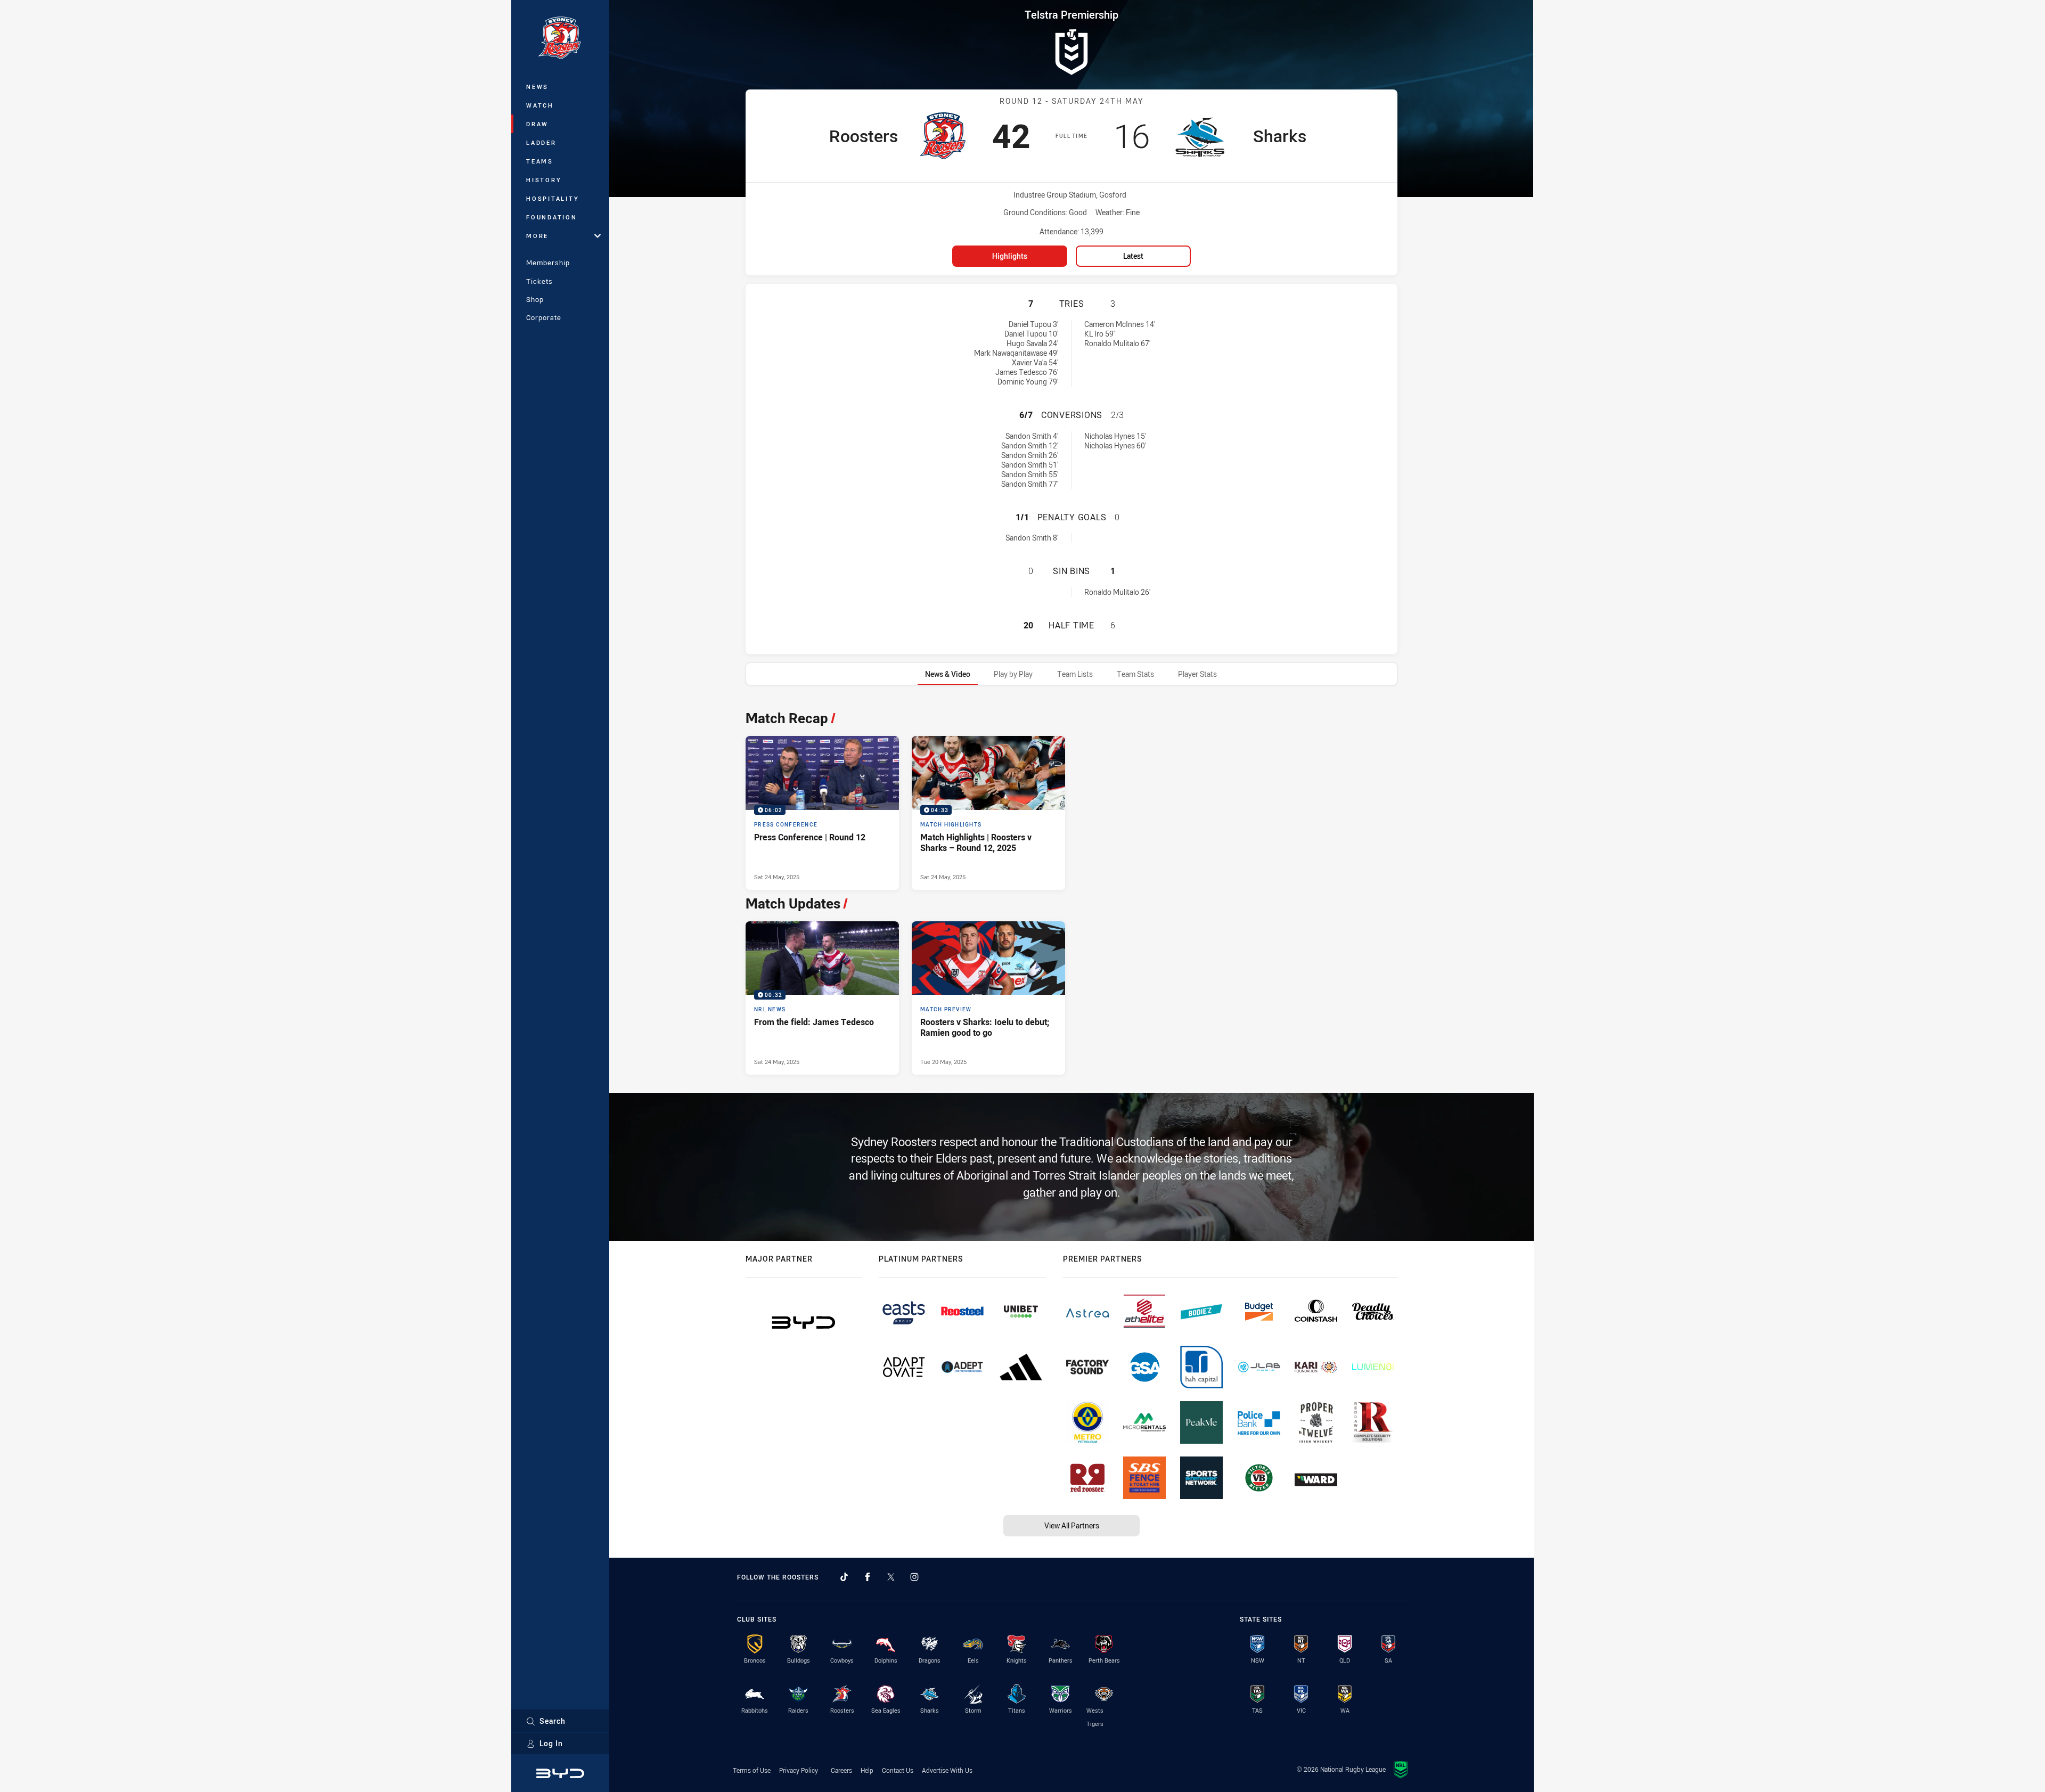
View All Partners (1072, 1525)
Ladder (541, 142)
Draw (537, 124)
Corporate (544, 317)
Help (867, 1770)
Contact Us (898, 1770)
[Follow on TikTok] (844, 1577)
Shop (535, 299)
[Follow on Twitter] (891, 1577)
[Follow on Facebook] (868, 1577)
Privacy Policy (799, 1770)
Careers (841, 1770)
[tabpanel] (1071, 890)
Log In (551, 1743)
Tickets (539, 281)
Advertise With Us (947, 1770)
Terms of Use (752, 1770)
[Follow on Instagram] (914, 1577)
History (544, 180)
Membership (548, 263)
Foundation (552, 217)
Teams (540, 161)
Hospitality (553, 198)
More (537, 236)
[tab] (948, 674)
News (537, 87)
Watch (540, 105)
